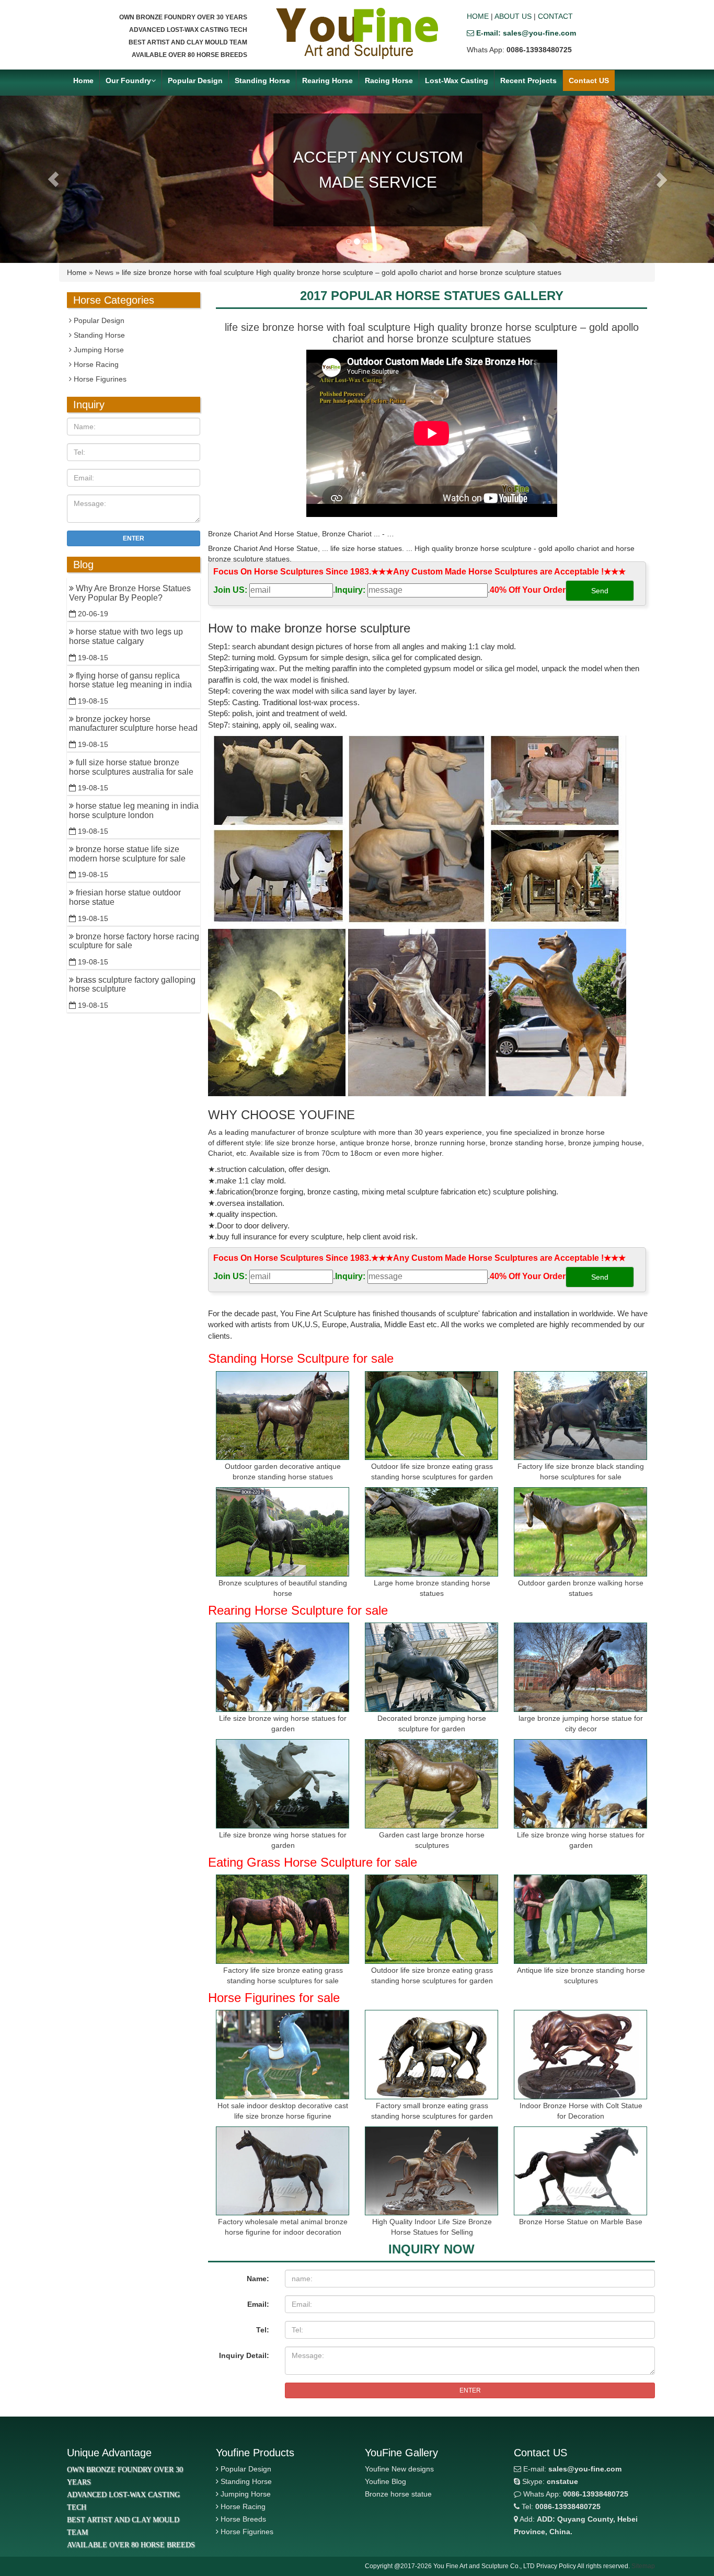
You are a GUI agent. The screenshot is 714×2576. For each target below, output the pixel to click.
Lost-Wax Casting (457, 80)
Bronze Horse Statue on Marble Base (581, 2222)
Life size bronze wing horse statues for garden (283, 1723)
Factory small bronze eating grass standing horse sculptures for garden (432, 2111)
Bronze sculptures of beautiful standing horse (283, 1588)
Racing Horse (389, 80)
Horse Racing (95, 364)
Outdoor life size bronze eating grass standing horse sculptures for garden (432, 1471)
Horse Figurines (99, 379)
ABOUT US (513, 16)
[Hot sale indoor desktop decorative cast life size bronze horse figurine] (283, 2055)
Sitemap (643, 2566)
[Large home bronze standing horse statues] (431, 1532)
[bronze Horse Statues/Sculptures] (357, 33)
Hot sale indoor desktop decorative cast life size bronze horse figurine (283, 2111)
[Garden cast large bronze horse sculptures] (431, 1784)
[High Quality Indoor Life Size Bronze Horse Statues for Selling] (431, 2171)
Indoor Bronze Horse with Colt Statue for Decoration (581, 2111)
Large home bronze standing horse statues (432, 1588)
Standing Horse (262, 80)
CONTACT (555, 16)
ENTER (470, 2390)
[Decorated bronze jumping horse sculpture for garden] (431, 1667)
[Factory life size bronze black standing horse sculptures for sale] (580, 1416)
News (104, 272)
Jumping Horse (98, 350)
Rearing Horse (327, 80)
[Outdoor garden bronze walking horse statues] (580, 1532)
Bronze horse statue (398, 2494)
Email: (258, 2304)
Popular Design (195, 80)
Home (83, 80)
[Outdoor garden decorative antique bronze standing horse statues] (283, 1416)
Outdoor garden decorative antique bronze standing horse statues (283, 1471)
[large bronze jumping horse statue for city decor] (580, 1667)
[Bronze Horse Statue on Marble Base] (580, 2171)
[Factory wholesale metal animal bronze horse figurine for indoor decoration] (283, 2171)
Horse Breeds (243, 2519)
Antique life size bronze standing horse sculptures (581, 1975)
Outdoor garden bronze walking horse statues (581, 1588)
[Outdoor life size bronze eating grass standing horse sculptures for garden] (431, 1416)
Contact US (589, 80)
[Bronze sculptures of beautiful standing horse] (283, 1532)
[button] (54, 179)
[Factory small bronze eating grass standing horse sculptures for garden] (431, 2055)
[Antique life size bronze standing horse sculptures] (580, 1919)
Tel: (263, 2330)
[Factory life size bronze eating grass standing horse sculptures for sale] (283, 1919)
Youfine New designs (399, 2469)
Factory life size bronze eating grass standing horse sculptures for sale (283, 1975)
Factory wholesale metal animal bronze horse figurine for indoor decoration (283, 2227)
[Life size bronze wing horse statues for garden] (283, 1667)
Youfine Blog (385, 2481)
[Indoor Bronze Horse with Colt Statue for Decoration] (580, 2055)
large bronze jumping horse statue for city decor (581, 1723)
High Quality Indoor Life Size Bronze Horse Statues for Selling (432, 2227)
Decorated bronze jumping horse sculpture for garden (432, 1723)
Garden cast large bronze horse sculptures (432, 1840)
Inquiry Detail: (244, 2355)
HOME (478, 16)
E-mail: (571, 2469)
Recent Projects (528, 80)
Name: (258, 2279)
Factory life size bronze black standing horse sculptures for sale (581, 1471)
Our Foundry (128, 80)
